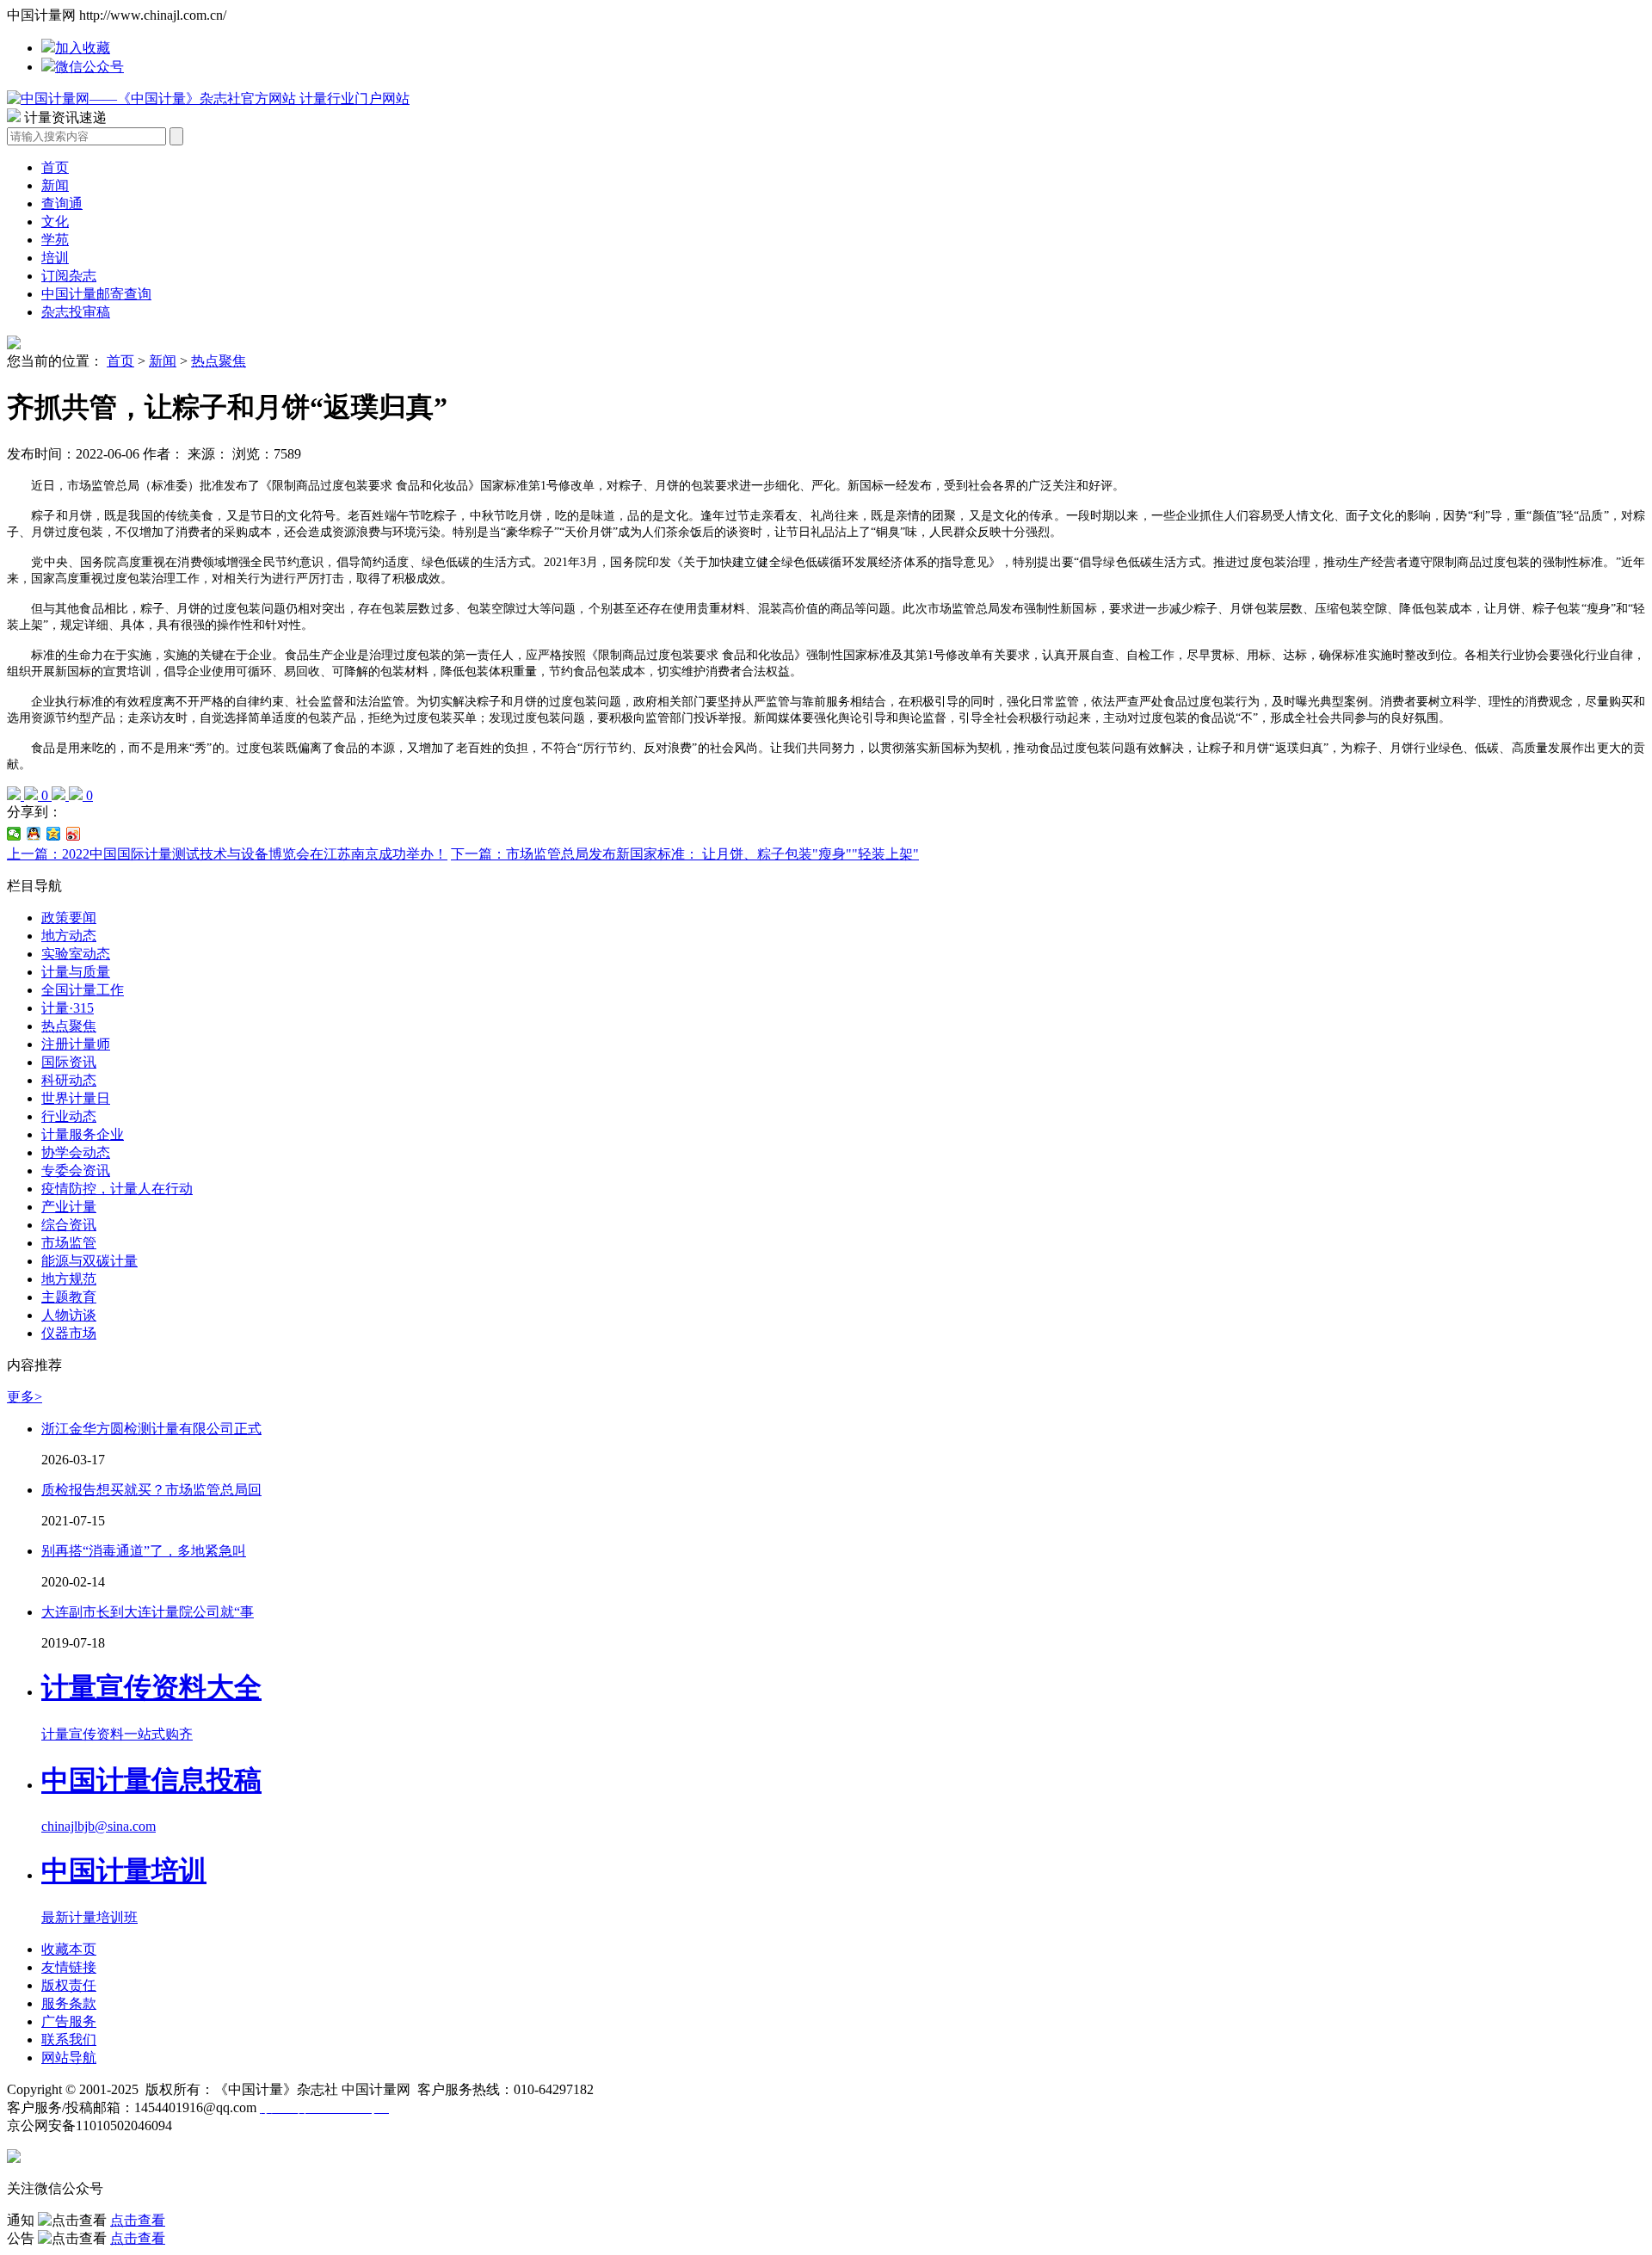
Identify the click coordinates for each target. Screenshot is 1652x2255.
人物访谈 (69, 1315)
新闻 (55, 185)
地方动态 (69, 936)
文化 (55, 222)
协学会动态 (76, 1152)
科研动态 (69, 1080)
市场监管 (69, 1243)
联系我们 (69, 2039)
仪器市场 (69, 1333)
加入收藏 (83, 48)
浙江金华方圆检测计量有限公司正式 (151, 1429)
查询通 (62, 203)
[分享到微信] (14, 834)
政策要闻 (69, 918)
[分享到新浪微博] (74, 834)
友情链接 (69, 1967)
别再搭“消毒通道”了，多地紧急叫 (144, 1551)
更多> (25, 1397)
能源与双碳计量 (89, 1261)
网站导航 (69, 2058)
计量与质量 (76, 972)
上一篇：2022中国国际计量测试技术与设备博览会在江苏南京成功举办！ (227, 854)
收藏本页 (69, 1949)
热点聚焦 (219, 361)
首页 (55, 167)
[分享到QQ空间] (54, 834)
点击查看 (138, 2220)
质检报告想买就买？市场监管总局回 (151, 1490)
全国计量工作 (83, 990)
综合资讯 (69, 1225)
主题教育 (69, 1297)
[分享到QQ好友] (34, 834)
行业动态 (69, 1116)
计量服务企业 (83, 1134)
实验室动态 (76, 954)
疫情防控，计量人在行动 (117, 1189)
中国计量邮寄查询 (96, 294)
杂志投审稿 (76, 312)
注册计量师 (76, 1044)
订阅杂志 (69, 276)
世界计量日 (76, 1098)
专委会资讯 (76, 1171)
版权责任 (69, 1985)
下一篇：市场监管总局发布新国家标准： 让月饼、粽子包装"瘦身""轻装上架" (685, 854)
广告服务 (69, 2021)
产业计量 (69, 1207)
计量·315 (68, 1008)
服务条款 (69, 2003)
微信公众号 (89, 67)
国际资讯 (69, 1062)
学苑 (55, 240)
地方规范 (69, 1279)
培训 (55, 258)
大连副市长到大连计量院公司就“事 (148, 1612)
